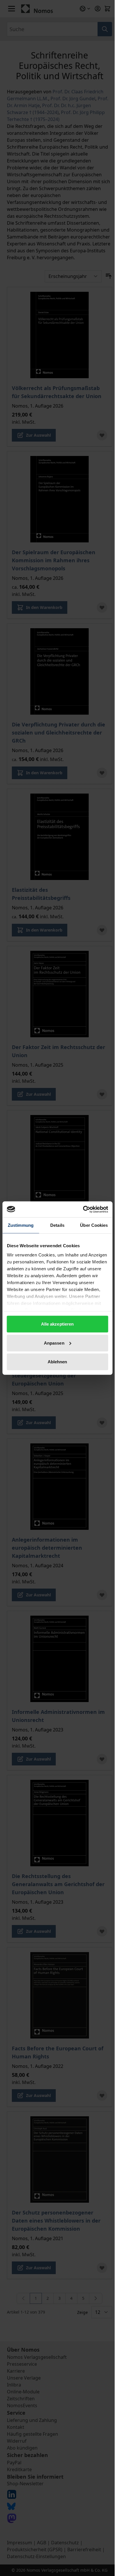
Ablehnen (57, 1362)
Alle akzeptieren (57, 1324)
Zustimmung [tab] (21, 1225)
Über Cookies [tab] (94, 1225)
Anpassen (54, 1343)
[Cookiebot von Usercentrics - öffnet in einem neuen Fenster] (83, 1209)
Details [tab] (57, 1225)
